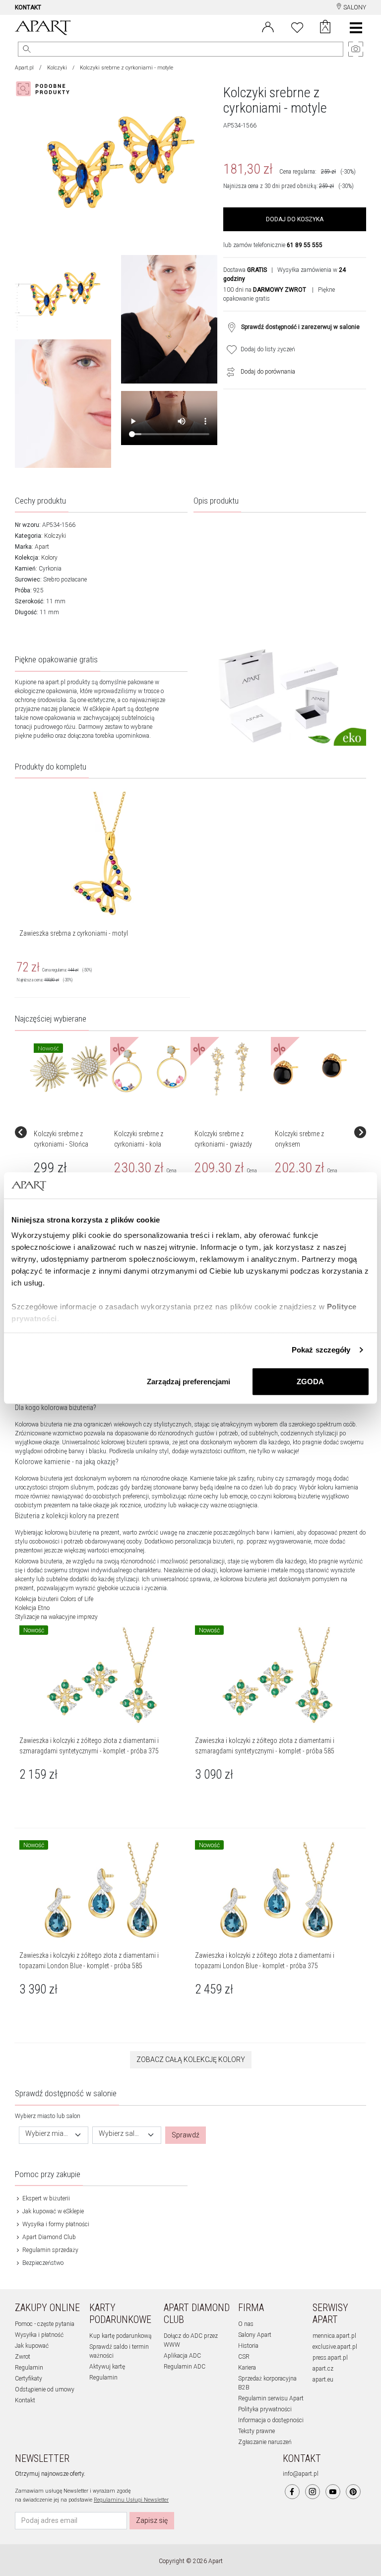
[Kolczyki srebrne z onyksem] (310, 1069)
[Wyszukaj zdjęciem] (45, 89)
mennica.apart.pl (334, 2336)
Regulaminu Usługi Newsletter (131, 2500)
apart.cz (323, 2369)
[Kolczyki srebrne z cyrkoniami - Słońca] (69, 1069)
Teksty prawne (256, 2431)
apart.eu (323, 2380)
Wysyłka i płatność (39, 2335)
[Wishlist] (297, 26)
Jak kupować (32, 2346)
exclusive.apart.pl (335, 2347)
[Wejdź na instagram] (313, 2492)
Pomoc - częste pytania (45, 2324)
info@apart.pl (301, 2474)
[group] (70, 1132)
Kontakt (25, 2400)
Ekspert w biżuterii (45, 2198)
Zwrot (23, 2357)
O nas (246, 2324)
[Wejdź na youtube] (333, 2492)
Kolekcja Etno (32, 1608)
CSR (244, 2357)
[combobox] (54, 2135)
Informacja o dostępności (271, 2420)
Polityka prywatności (265, 2409)
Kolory (49, 558)
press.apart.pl (330, 2358)
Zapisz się (152, 2520)
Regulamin (29, 2368)
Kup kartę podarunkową (120, 2336)
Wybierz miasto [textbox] (48, 2134)
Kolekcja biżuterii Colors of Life (54, 1599)
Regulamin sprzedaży (50, 2250)
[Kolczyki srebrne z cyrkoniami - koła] (149, 1069)
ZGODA (310, 1381)
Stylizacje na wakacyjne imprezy (56, 1617)
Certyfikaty (29, 2379)
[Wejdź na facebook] (292, 2492)
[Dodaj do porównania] (228, 372)
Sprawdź (186, 2135)
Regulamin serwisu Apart (271, 2398)
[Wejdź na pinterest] (353, 2492)
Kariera (247, 2368)
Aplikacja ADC (182, 2356)
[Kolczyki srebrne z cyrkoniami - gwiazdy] (230, 1069)
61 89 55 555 (305, 245)
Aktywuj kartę (107, 2367)
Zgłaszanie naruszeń (265, 2442)
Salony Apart (255, 2335)
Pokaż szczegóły (321, 1350)
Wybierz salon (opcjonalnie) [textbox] (121, 2134)
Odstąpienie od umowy (45, 2389)
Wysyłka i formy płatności (55, 2224)
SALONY (354, 7)
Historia (248, 2346)
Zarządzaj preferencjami (189, 1381)
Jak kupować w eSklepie (52, 2211)
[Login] (268, 26)
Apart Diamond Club (48, 2237)
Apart (42, 547)
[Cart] (325, 28)
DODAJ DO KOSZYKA (295, 219)
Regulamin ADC (185, 2367)
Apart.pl (24, 68)
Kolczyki (57, 68)
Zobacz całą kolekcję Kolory (191, 2060)
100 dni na (265, 290)
